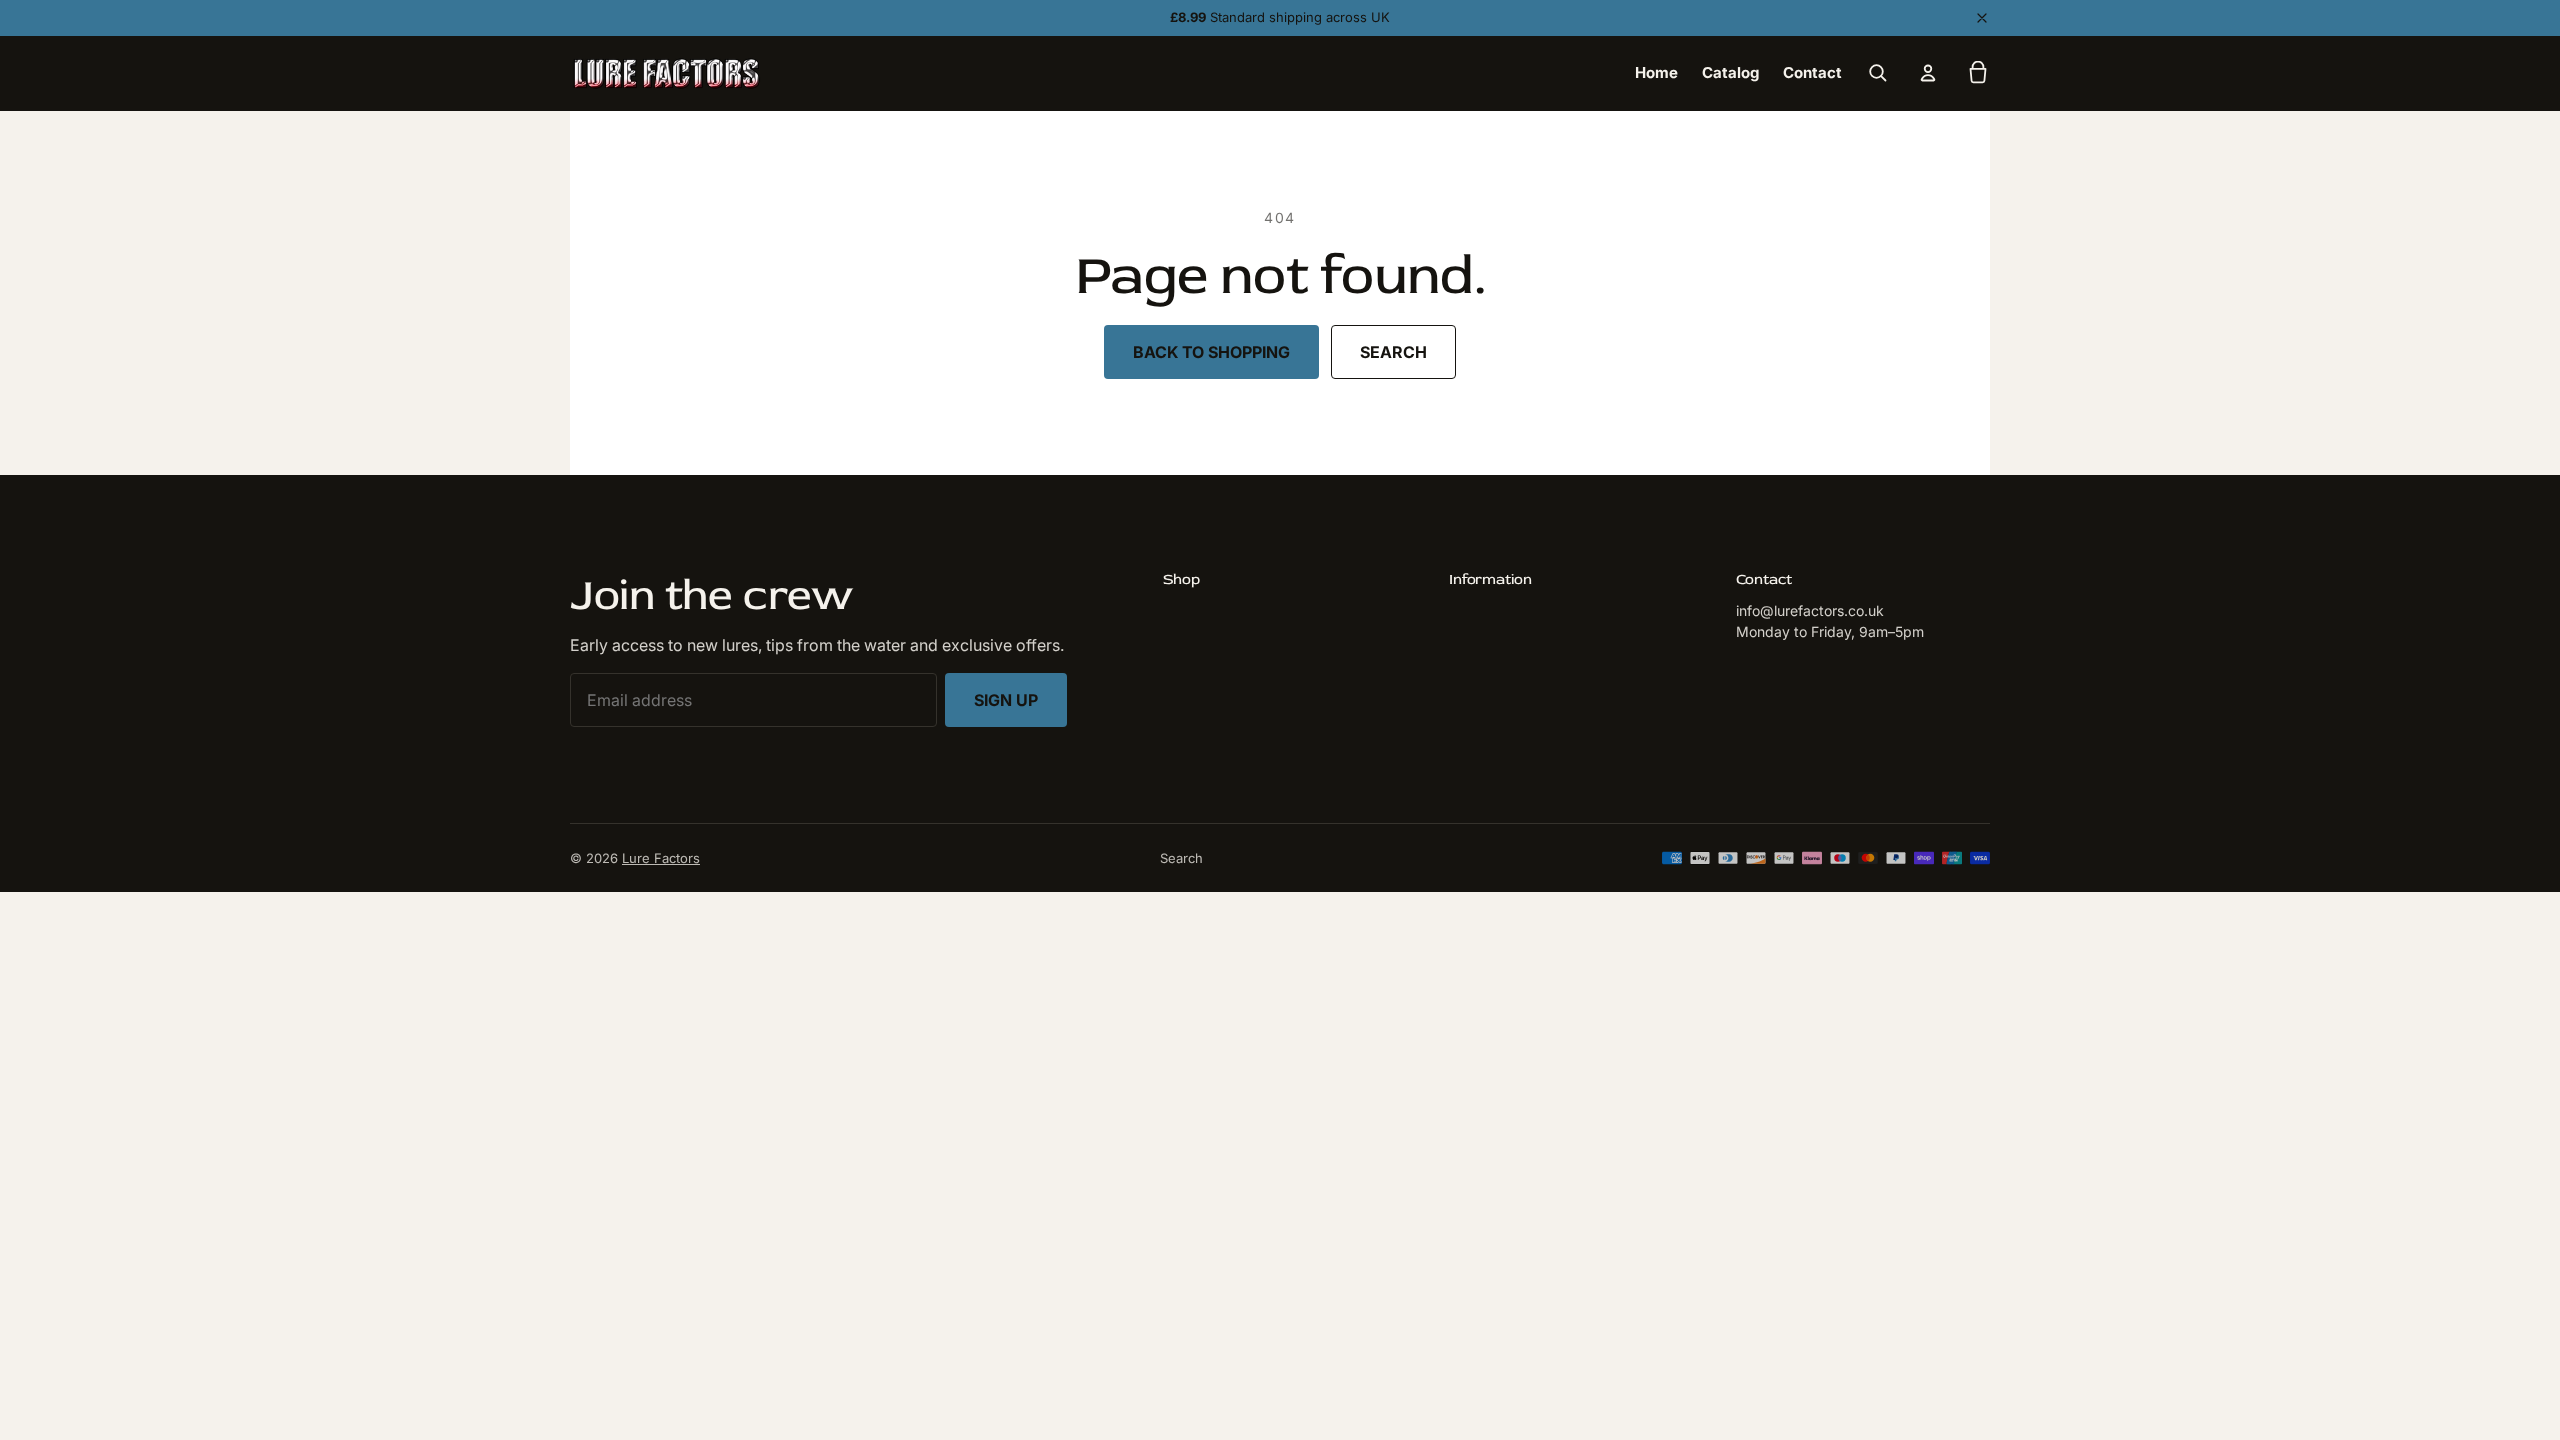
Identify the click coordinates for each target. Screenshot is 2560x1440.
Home (1656, 72)
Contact (1812, 72)
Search (1393, 352)
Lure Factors (661, 858)
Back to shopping (1211, 352)
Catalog (1730, 72)
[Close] (1982, 18)
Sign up (1006, 700)
